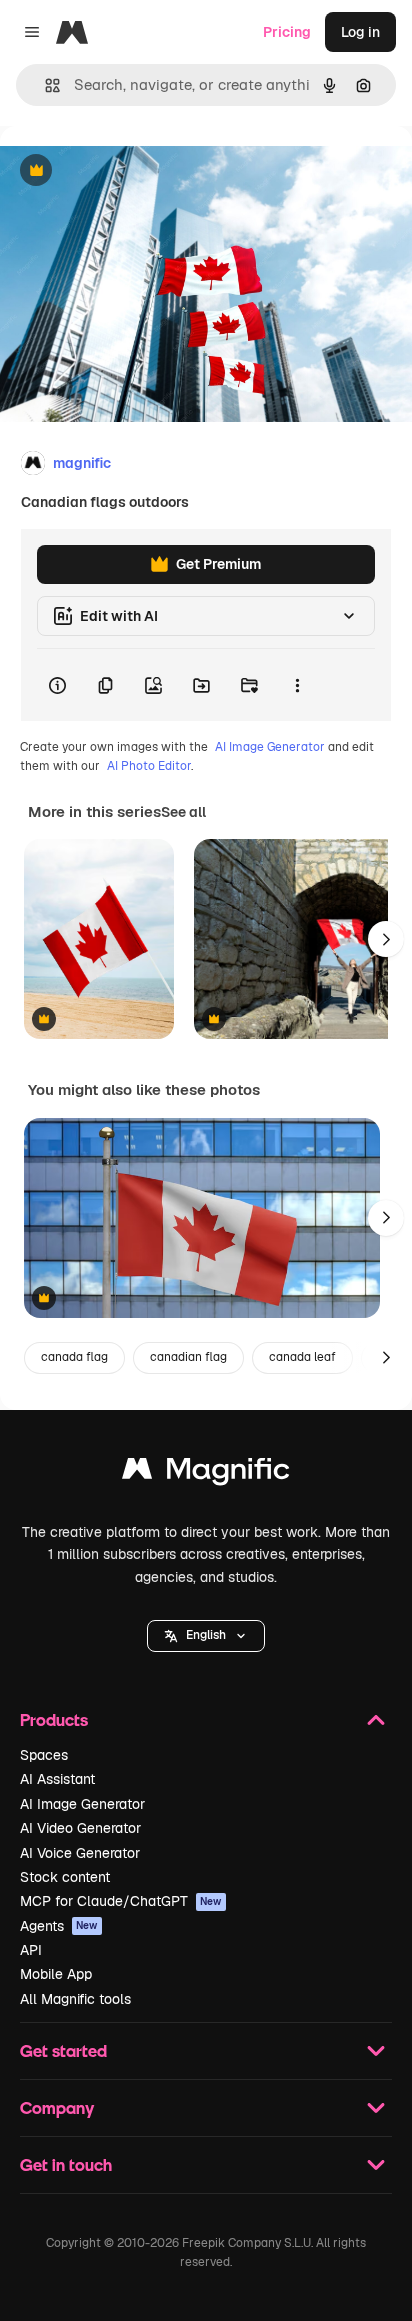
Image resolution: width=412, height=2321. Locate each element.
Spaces (44, 1755)
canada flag (74, 1357)
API (31, 1950)
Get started (63, 2050)
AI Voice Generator (80, 1853)
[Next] (386, 939)
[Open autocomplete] (44, 85)
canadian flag (188, 1357)
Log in (360, 32)
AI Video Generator (80, 1828)
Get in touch (66, 2164)
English (206, 1635)
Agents (59, 1926)
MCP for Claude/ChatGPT (121, 1901)
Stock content (65, 1877)
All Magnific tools (75, 1999)
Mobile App (56, 1974)
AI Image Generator (270, 747)
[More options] (297, 685)
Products (54, 1719)
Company (57, 2107)
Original (128, 171)
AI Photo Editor (149, 766)
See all (183, 812)
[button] (206, 1636)
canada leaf (302, 1357)
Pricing (287, 32)
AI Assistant (57, 1779)
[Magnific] (206, 1473)
